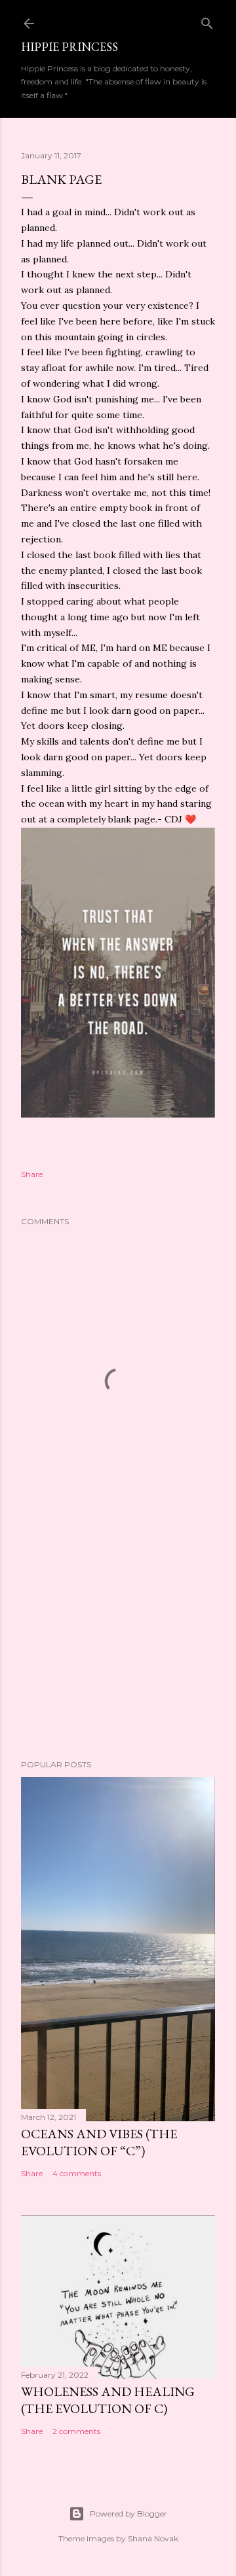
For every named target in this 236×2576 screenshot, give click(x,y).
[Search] (207, 21)
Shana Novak (153, 2538)
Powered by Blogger (128, 2514)
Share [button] (32, 1174)
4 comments (77, 2173)
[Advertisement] (118, 1645)
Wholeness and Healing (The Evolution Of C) (108, 2400)
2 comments (76, 2431)
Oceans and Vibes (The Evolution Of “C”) (99, 2142)
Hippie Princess (69, 47)
